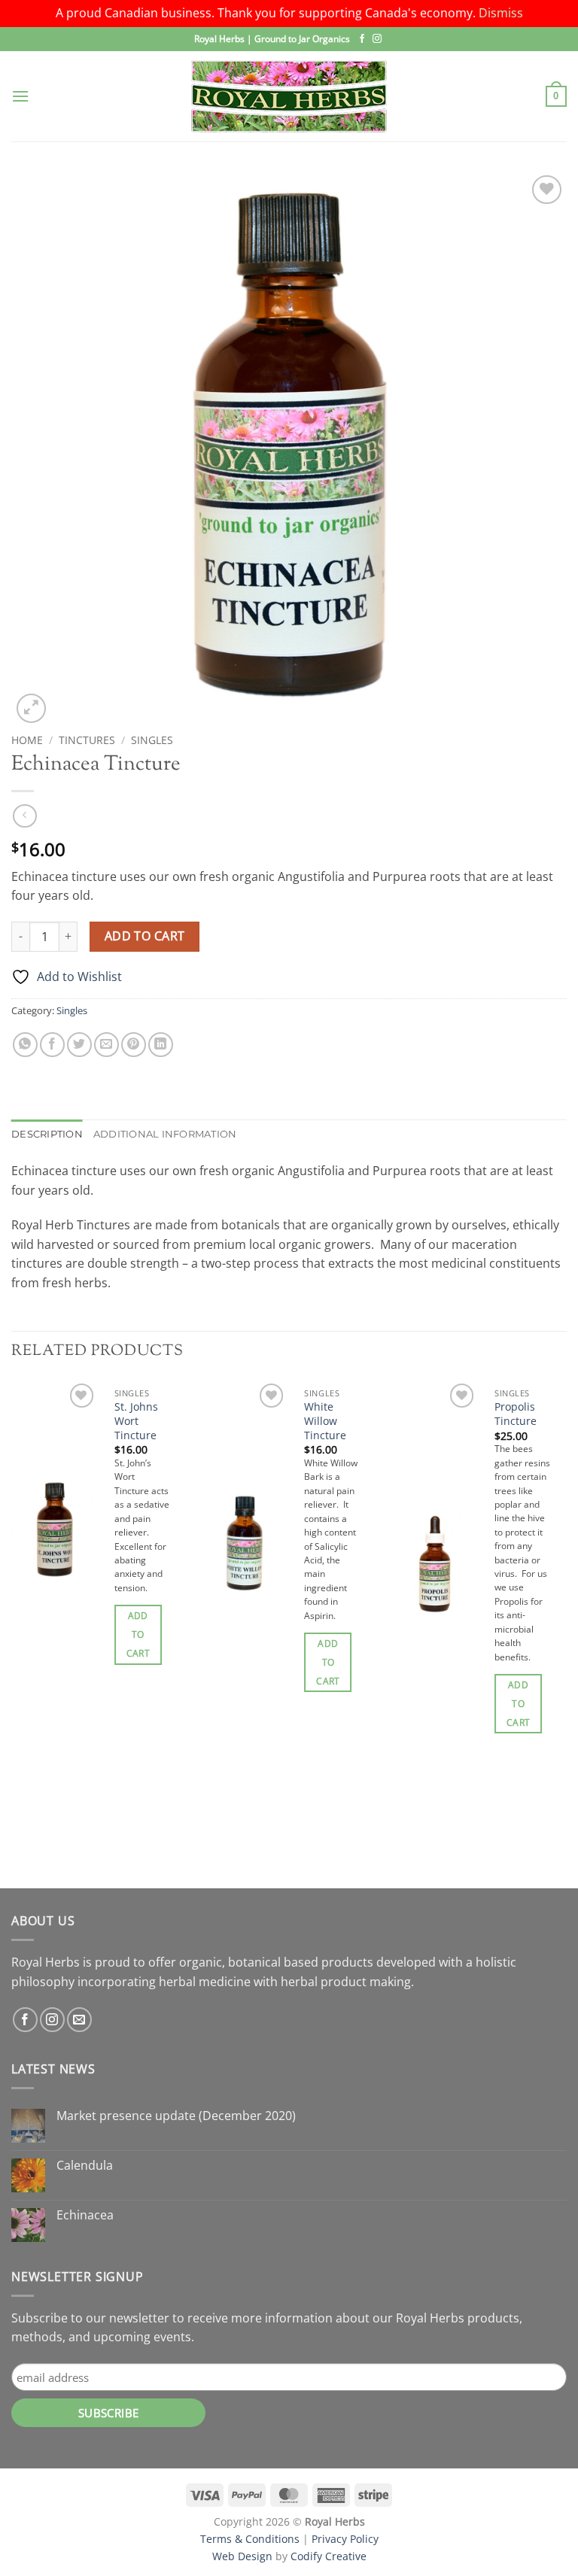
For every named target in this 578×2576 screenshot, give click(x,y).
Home (27, 740)
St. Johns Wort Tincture (136, 1421)
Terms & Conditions (250, 2539)
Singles (152, 740)
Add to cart (145, 936)
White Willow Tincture (325, 1421)
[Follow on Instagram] (377, 39)
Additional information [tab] (165, 1134)
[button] (20, 96)
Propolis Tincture (516, 1414)
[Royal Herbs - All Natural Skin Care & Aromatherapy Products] (289, 96)
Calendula (85, 2166)
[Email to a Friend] (106, 1045)
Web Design (242, 2556)
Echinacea (85, 2215)
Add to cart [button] (138, 1634)
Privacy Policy (345, 2539)
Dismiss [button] (501, 13)
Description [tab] (47, 1134)
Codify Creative (329, 2556)
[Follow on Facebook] (362, 39)
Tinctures (87, 740)
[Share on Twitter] (79, 1045)
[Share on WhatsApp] (25, 1045)
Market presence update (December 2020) (176, 2116)
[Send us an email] (79, 2020)
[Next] (566, 1633)
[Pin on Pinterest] (134, 1045)
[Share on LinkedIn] (161, 1045)
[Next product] (24, 816)
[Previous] (12, 1633)
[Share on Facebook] (52, 1045)
